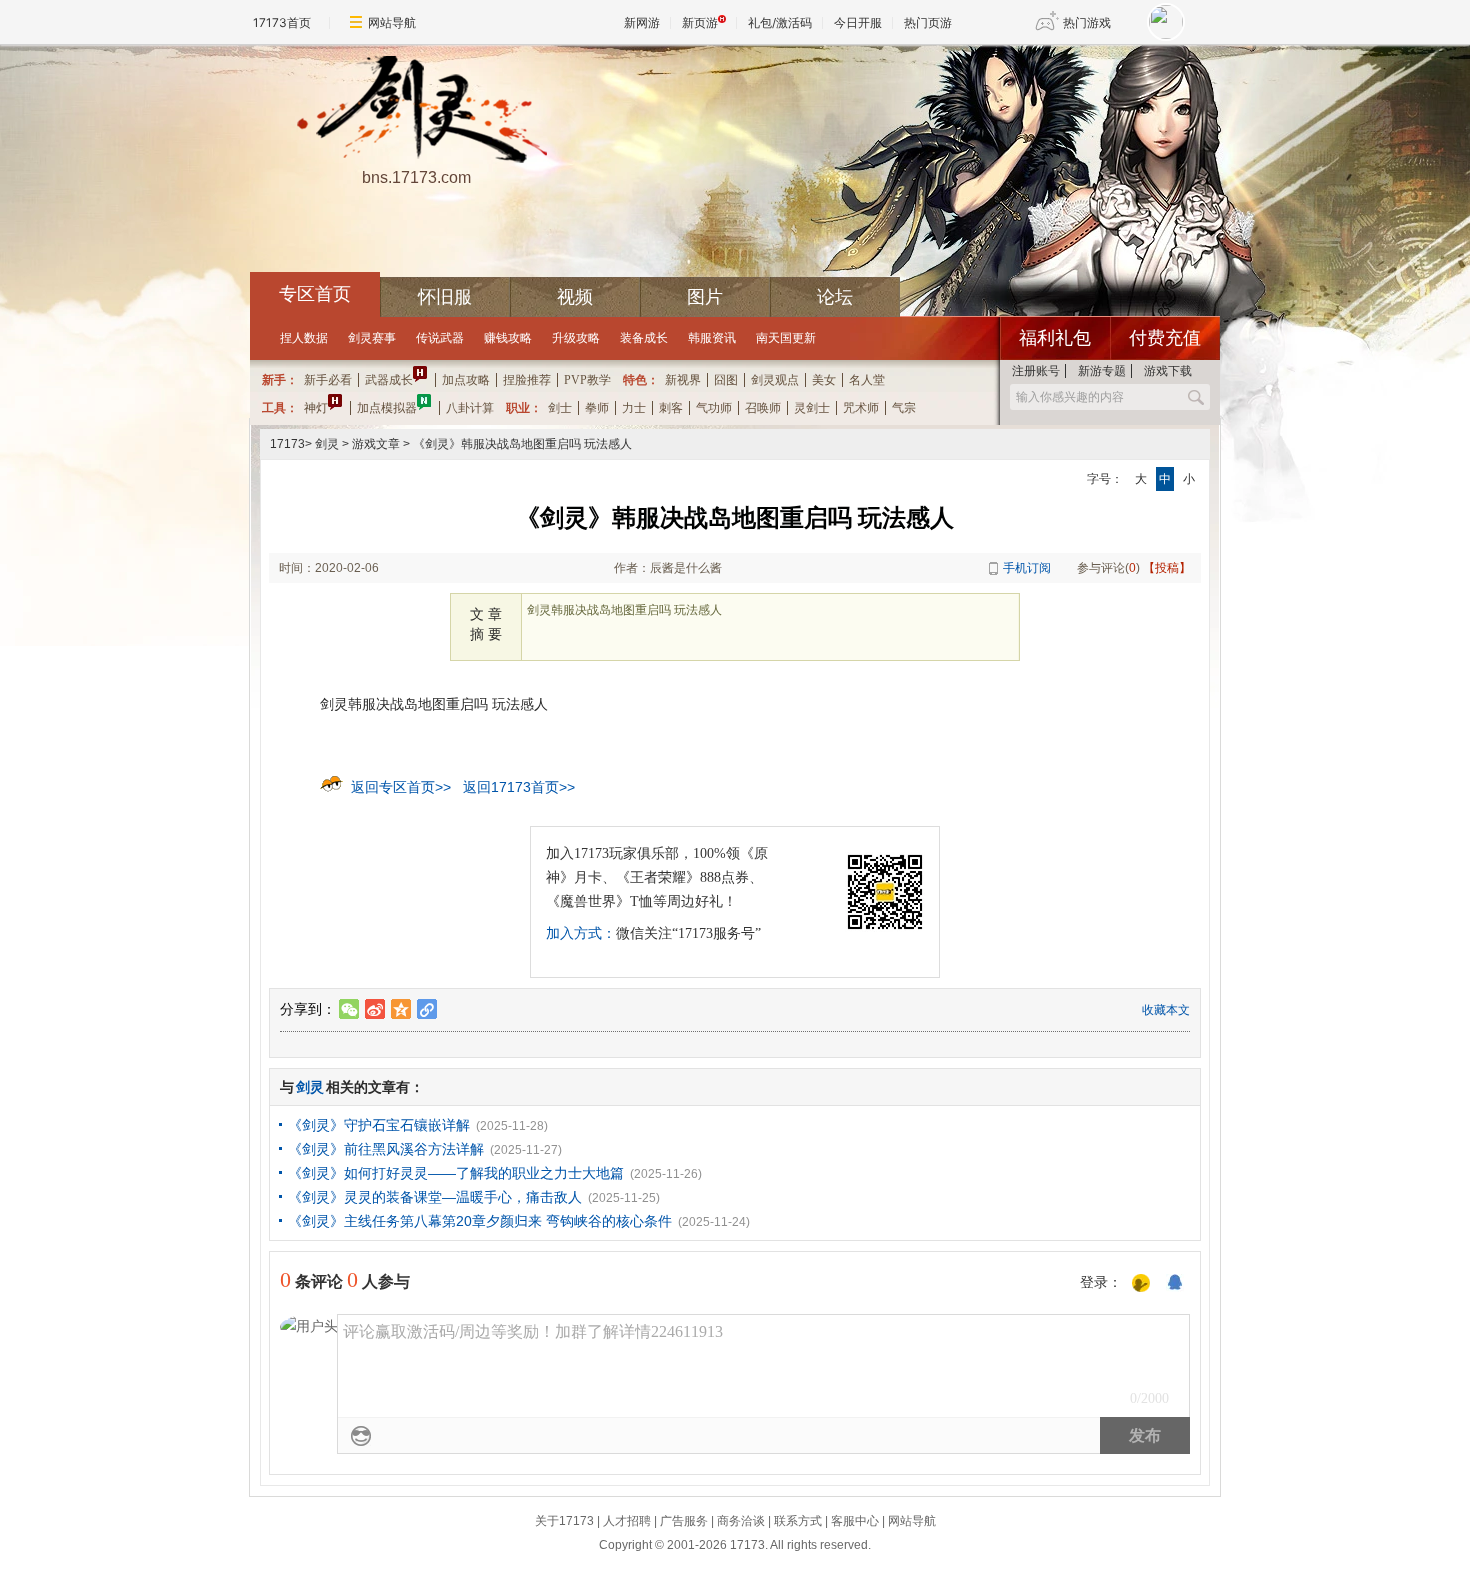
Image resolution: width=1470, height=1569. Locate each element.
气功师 (714, 408)
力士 (634, 408)
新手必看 (328, 380)
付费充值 (1165, 338)
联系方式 (798, 1521)
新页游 (700, 22)
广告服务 (684, 1521)
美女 (824, 380)
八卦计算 (470, 408)
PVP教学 (587, 380)
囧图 (726, 380)
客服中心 (855, 1521)
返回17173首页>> (519, 787)
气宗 (904, 408)
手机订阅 (1027, 568)
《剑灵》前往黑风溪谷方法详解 (386, 1149)
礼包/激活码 (780, 22)
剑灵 (327, 444)
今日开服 (858, 22)
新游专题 (1102, 371)
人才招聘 (627, 1521)
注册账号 (1036, 371)
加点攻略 (466, 380)
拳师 (597, 408)
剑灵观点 (775, 380)
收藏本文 (1166, 1010)
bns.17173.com (416, 177)
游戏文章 (376, 444)
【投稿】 (1167, 568)
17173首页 (282, 22)
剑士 (560, 408)
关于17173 (564, 1521)
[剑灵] (416, 111)
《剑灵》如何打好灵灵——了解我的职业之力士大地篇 (456, 1173)
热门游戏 (1087, 22)
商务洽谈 (741, 1521)
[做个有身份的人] (1141, 1284)
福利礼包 (1055, 338)
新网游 (642, 22)
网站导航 (392, 22)
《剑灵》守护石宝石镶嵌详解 (379, 1125)
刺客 (671, 408)
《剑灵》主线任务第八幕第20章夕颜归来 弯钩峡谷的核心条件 (480, 1221)
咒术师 (861, 408)
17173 (287, 444)
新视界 (683, 380)
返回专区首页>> (401, 787)
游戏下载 (1168, 371)
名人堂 (867, 380)
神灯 (316, 408)
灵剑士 (812, 408)
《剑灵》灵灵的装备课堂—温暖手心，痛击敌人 (435, 1197)
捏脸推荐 (527, 380)
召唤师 (763, 408)
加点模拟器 (387, 408)
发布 (1145, 1435)
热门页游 (928, 22)
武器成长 (389, 380)
